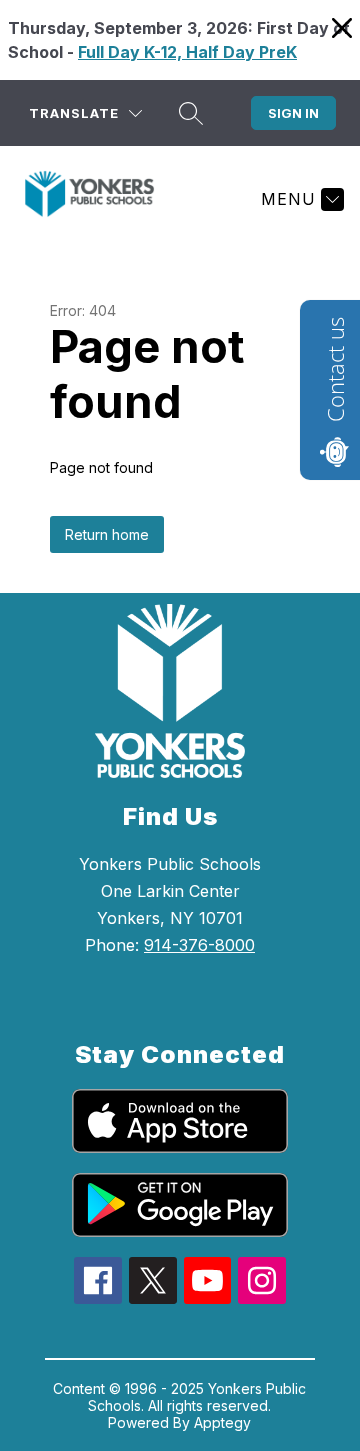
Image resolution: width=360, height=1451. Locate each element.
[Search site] (191, 113)
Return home (107, 534)
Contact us (335, 369)
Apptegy (222, 1422)
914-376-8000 (199, 945)
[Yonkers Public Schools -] (97, 199)
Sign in (293, 113)
